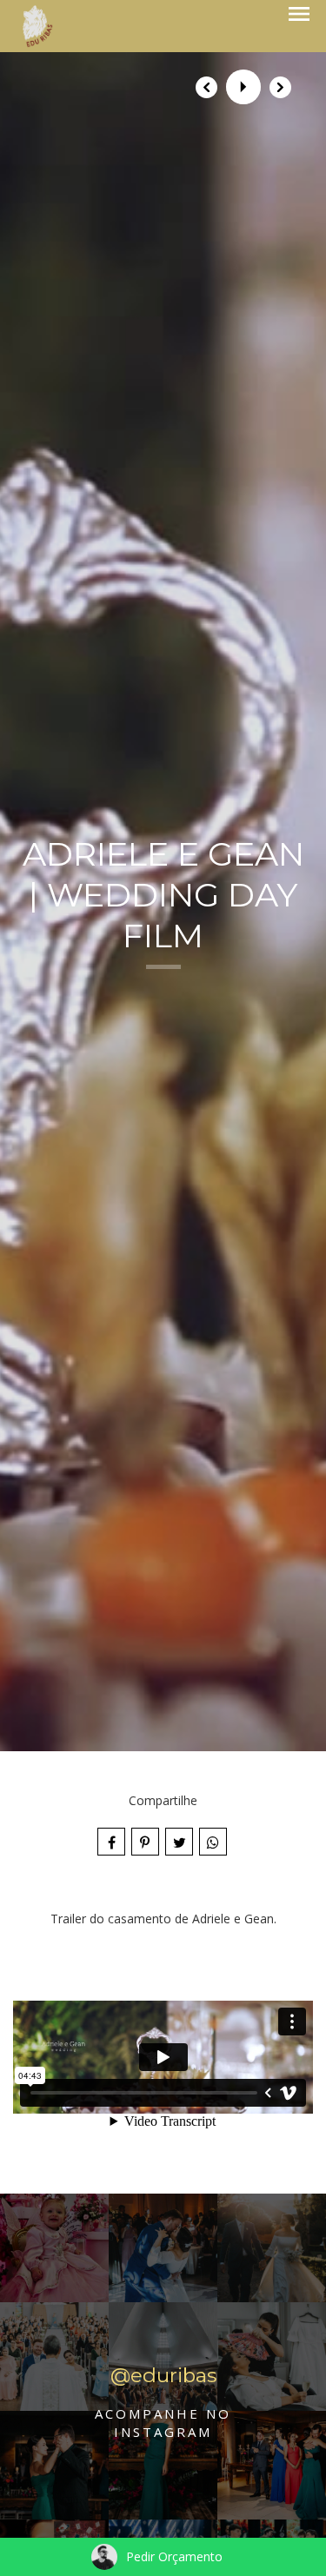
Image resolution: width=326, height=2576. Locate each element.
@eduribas (163, 2376)
